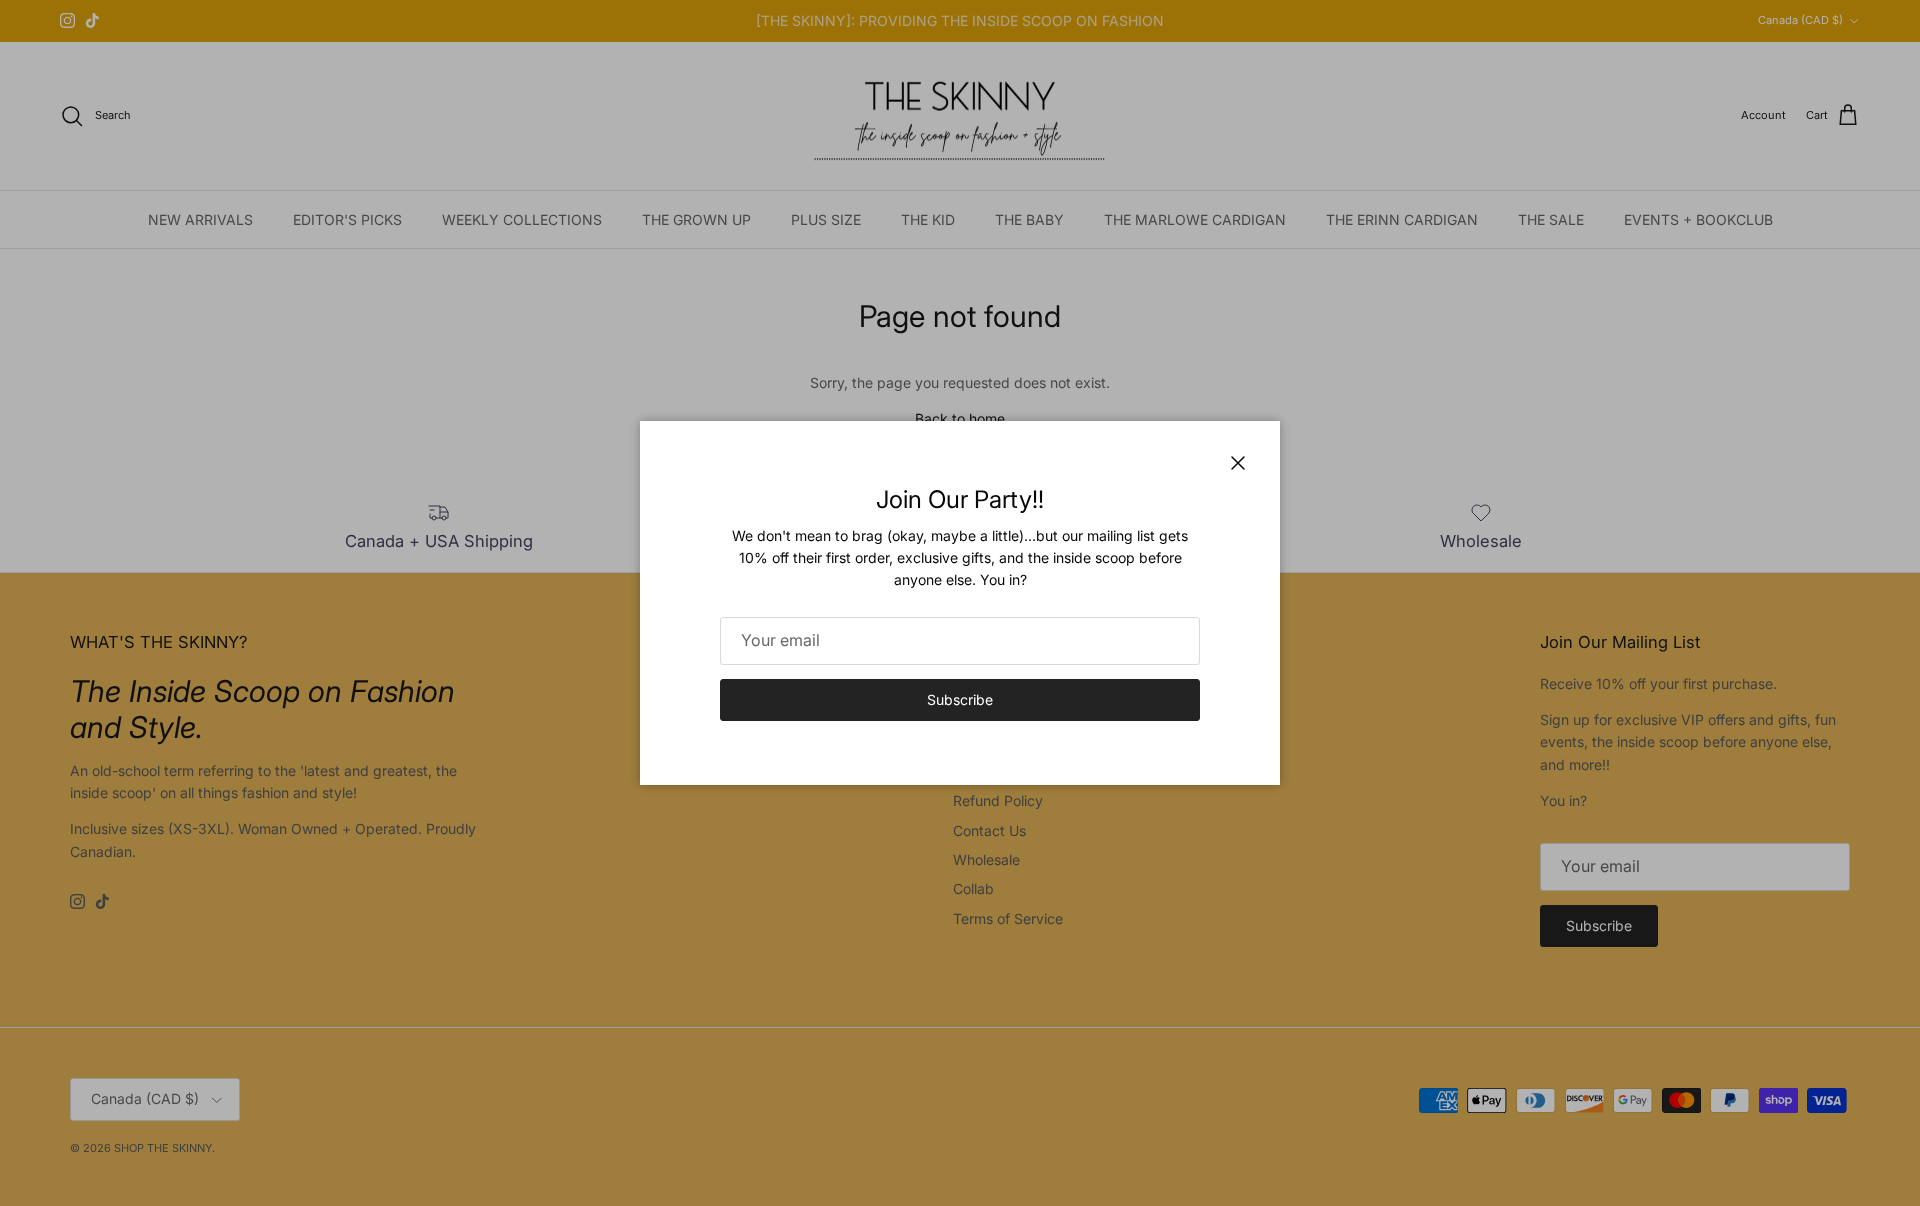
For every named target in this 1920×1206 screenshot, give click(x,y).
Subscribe (960, 699)
